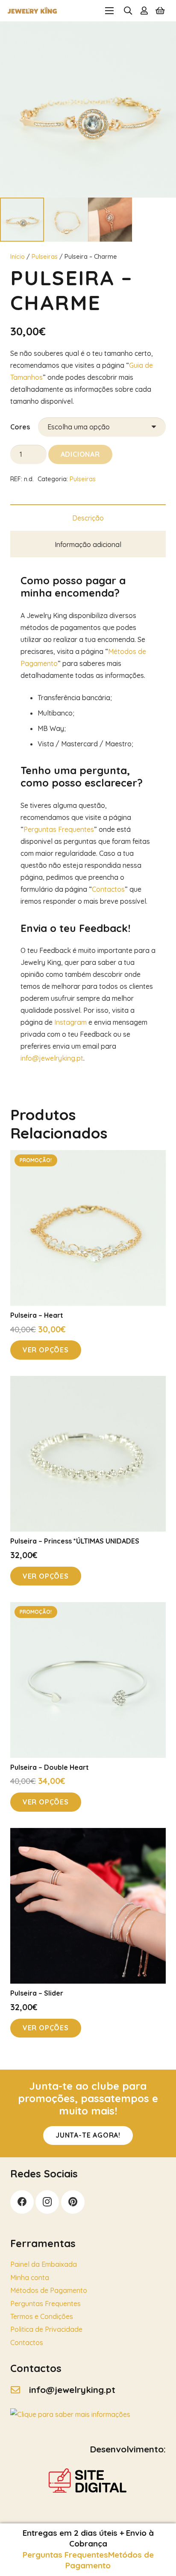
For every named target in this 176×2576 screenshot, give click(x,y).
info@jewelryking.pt (52, 1058)
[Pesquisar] (128, 11)
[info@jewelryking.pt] (20, 2390)
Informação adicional (88, 544)
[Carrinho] (160, 11)
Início (18, 257)
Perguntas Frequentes (59, 829)
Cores (20, 427)
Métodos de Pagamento (49, 2290)
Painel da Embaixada (44, 2264)
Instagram (70, 1022)
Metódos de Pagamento (110, 2560)
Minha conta (30, 2277)
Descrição (88, 518)
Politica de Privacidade (46, 2329)
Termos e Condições (42, 2316)
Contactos (108, 889)
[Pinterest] (73, 2202)
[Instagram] (47, 2202)
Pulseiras (45, 257)
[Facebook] (22, 2202)
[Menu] (109, 11)
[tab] (88, 518)
